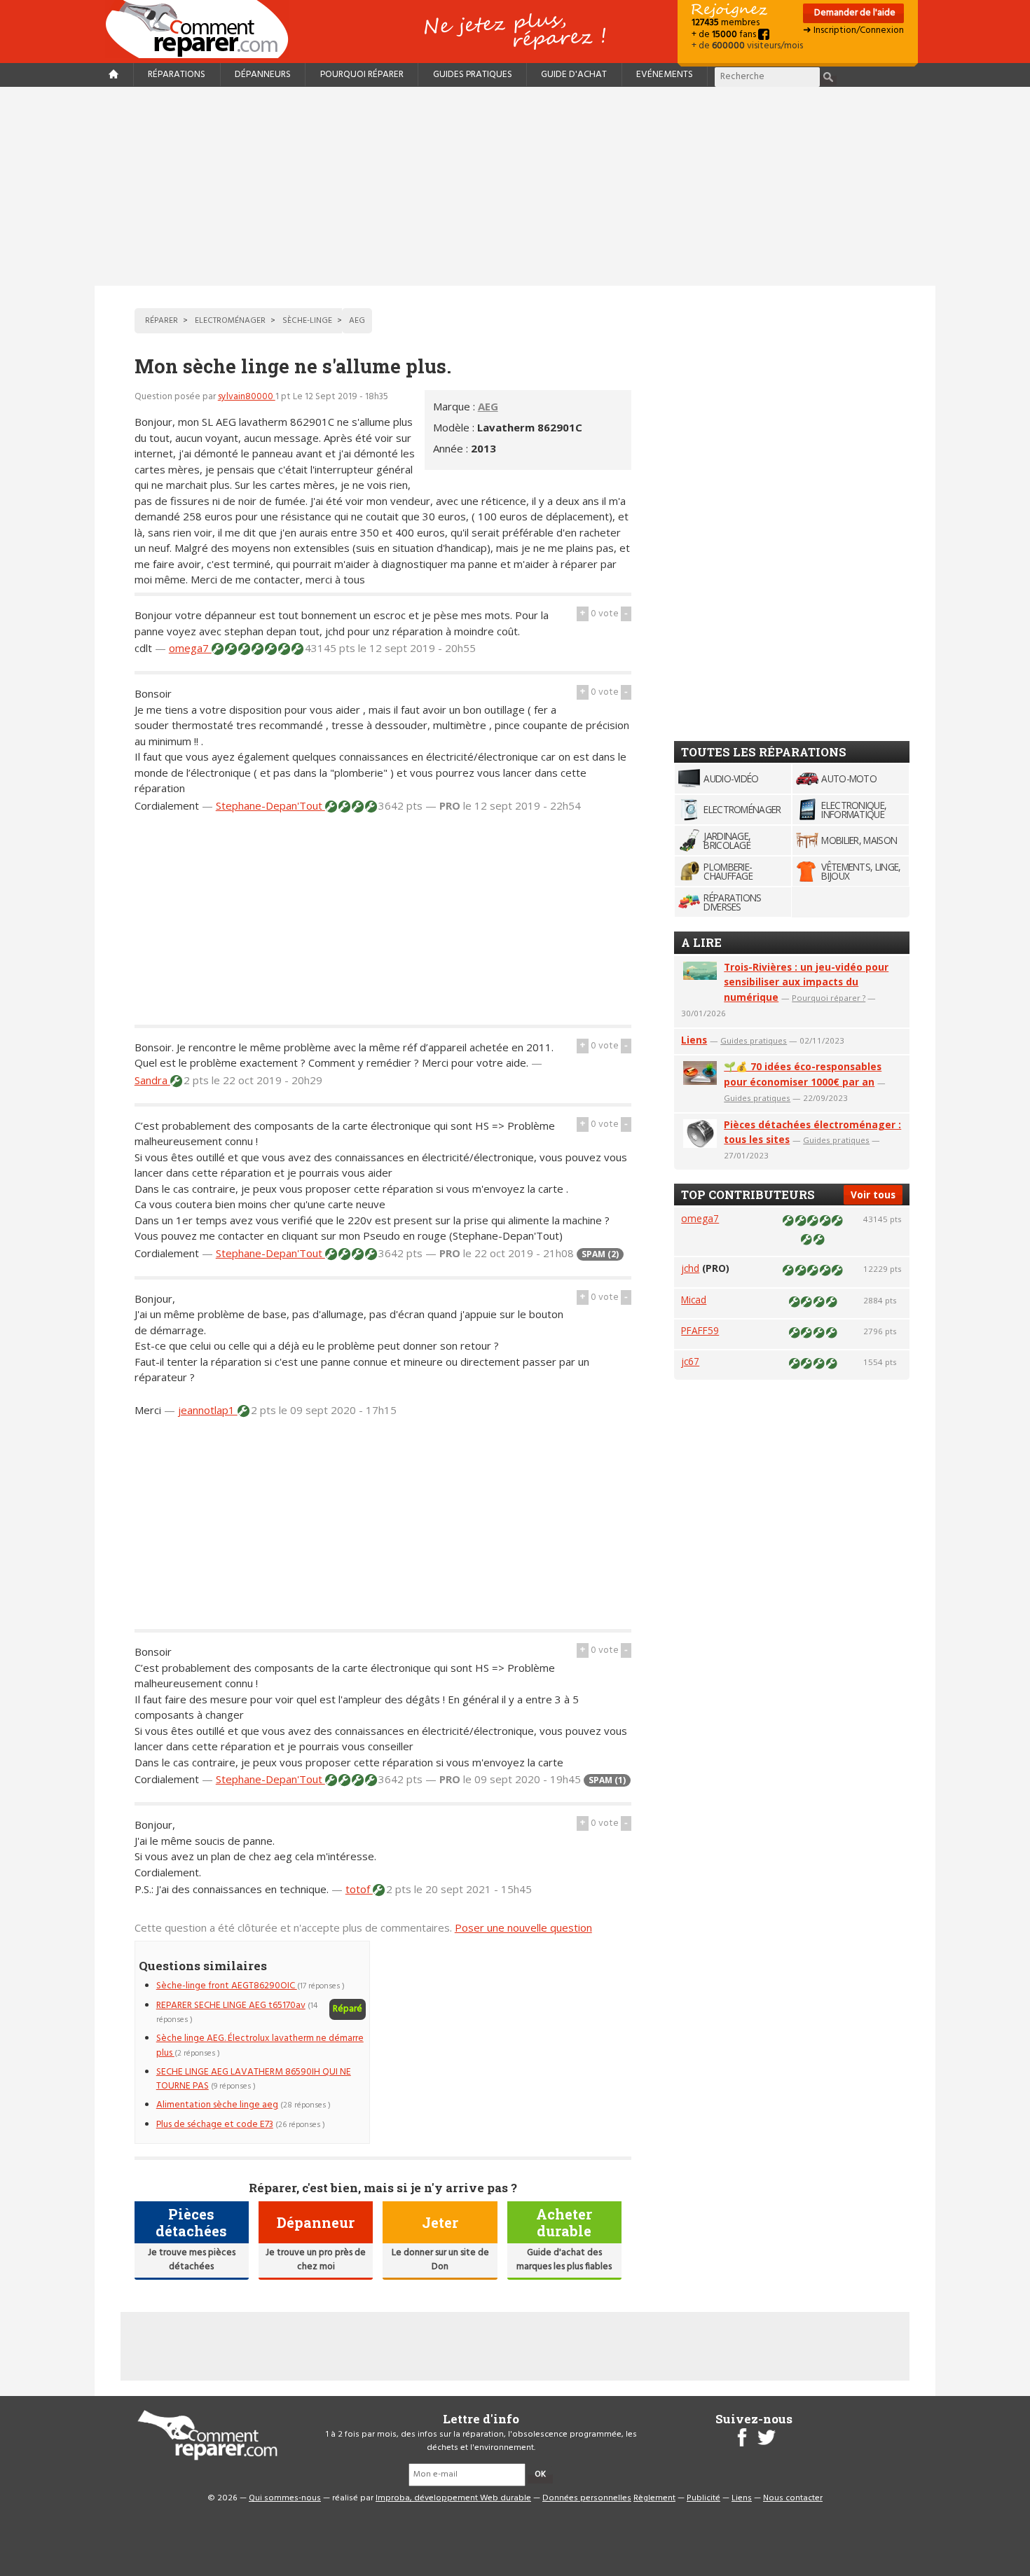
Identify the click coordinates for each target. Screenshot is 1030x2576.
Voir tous (873, 1194)
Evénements (665, 75)
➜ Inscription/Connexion (853, 30)
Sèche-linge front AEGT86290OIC (227, 1986)
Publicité (703, 2498)
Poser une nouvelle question (523, 1927)
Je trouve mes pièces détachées (192, 2260)
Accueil (202, 29)
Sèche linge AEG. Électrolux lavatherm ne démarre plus (260, 2045)
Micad (694, 1300)
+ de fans (725, 35)
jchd (690, 1268)
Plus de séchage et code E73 (215, 2125)
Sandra (152, 1080)
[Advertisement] (515, 186)
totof (359, 1889)
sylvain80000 (247, 397)
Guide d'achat (574, 75)
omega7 (190, 648)
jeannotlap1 (208, 1410)
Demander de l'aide (854, 13)
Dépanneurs (263, 75)
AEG (488, 406)
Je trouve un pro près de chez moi (316, 2260)
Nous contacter (793, 2498)
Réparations (177, 75)
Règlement (654, 2498)
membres (726, 23)
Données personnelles (587, 2498)
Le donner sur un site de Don (440, 2260)
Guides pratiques (473, 75)
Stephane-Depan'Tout (270, 805)
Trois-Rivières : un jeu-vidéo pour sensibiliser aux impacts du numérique (806, 982)
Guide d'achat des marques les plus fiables (564, 2260)
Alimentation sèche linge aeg (217, 2105)
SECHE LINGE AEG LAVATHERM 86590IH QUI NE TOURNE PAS (254, 2079)
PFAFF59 (700, 1330)
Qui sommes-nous (285, 2498)
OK (540, 2474)
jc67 (690, 1361)
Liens (694, 1040)
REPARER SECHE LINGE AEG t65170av (231, 2006)
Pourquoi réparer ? (829, 998)
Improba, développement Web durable (453, 2498)
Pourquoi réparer (362, 75)
